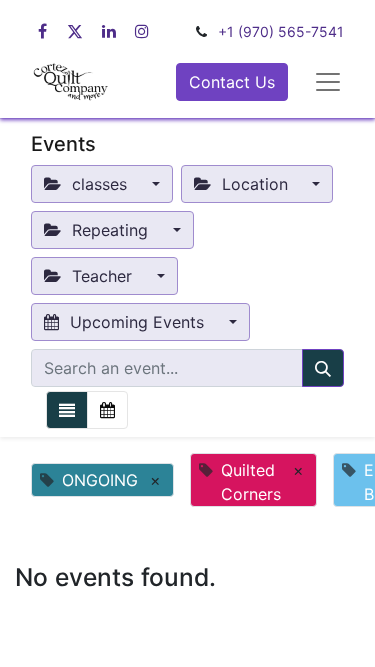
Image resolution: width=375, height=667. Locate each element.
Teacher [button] (102, 276)
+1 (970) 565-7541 (281, 31)
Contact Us (232, 82)
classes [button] (99, 184)
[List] (67, 410)
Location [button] (255, 184)
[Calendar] (107, 410)
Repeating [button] (110, 230)
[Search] (323, 368)
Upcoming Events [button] (137, 322)
